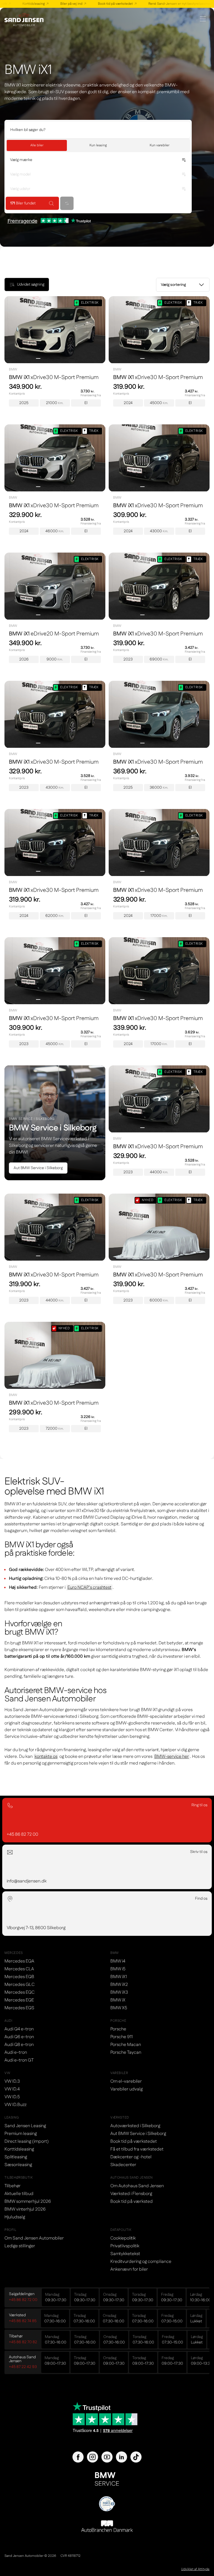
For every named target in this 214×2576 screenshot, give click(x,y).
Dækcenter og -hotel (131, 2157)
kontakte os (46, 1757)
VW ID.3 (12, 2081)
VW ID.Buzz (15, 2105)
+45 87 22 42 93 (23, 2367)
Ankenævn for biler (129, 2269)
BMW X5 (119, 2008)
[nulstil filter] (67, 203)
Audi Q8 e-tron (19, 2045)
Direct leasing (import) (27, 2141)
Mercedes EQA (19, 1961)
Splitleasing (16, 2157)
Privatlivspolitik (125, 2246)
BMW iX (118, 2000)
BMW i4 (118, 1961)
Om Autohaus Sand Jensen (137, 2186)
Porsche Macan (126, 2045)
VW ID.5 (12, 2097)
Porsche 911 (121, 2037)
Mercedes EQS (19, 2008)
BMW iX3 (119, 1992)
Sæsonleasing (18, 2165)
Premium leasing (21, 2134)
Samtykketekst (125, 2254)
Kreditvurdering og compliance (141, 2262)
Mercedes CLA (19, 1969)
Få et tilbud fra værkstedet (137, 2149)
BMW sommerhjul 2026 (28, 2202)
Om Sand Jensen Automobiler (34, 2238)
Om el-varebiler (126, 2081)
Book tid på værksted (132, 2202)
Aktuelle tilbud (19, 2194)
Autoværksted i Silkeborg (135, 2126)
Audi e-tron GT (19, 2060)
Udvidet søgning (31, 284)
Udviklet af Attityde (195, 2569)
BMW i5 (118, 1969)
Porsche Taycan (126, 2052)
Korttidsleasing (25, 4)
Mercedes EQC (20, 1992)
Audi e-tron (16, 2052)
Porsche (118, 2029)
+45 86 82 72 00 (23, 2300)
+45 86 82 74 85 (23, 2321)
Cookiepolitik (123, 2238)
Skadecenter (123, 2165)
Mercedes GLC (20, 1985)
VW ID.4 (12, 2089)
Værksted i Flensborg (131, 2194)
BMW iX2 (119, 1985)
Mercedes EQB (19, 1977)
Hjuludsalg (15, 2217)
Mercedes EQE (19, 2000)
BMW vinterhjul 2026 (25, 2209)
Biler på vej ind (63, 4)
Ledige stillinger (20, 2246)
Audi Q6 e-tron (19, 2037)
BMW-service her (172, 1757)
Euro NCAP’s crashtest (89, 1588)
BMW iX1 (119, 1977)
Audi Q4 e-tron (19, 2029)
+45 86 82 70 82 (23, 2342)
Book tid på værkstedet (107, 4)
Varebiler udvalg (127, 2089)
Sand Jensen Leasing (25, 2126)
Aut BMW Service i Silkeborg (38, 1168)
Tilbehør (13, 2186)
